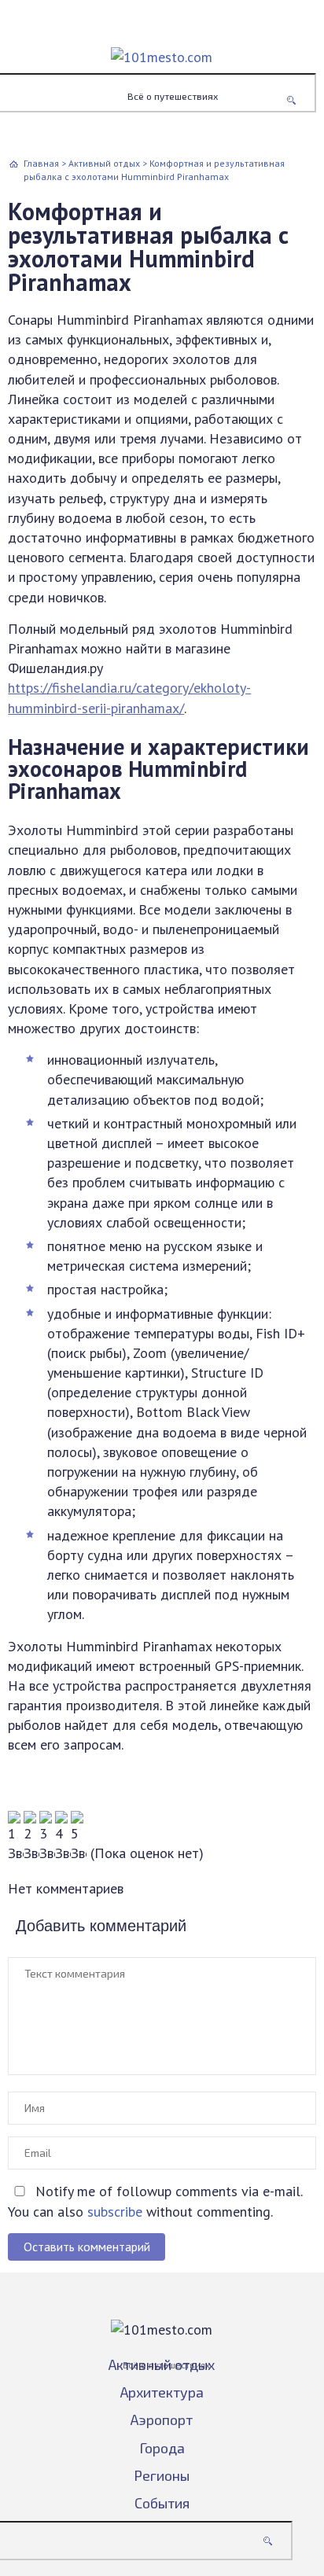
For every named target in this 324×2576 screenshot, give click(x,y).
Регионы (162, 2475)
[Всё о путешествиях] (162, 45)
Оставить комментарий (87, 2247)
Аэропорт (162, 2420)
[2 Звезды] (31, 1837)
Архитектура (162, 2392)
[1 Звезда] (16, 1837)
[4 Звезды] (63, 1837)
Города (162, 2448)
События (162, 2503)
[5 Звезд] (79, 1837)
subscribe (115, 2212)
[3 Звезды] (47, 1837)
